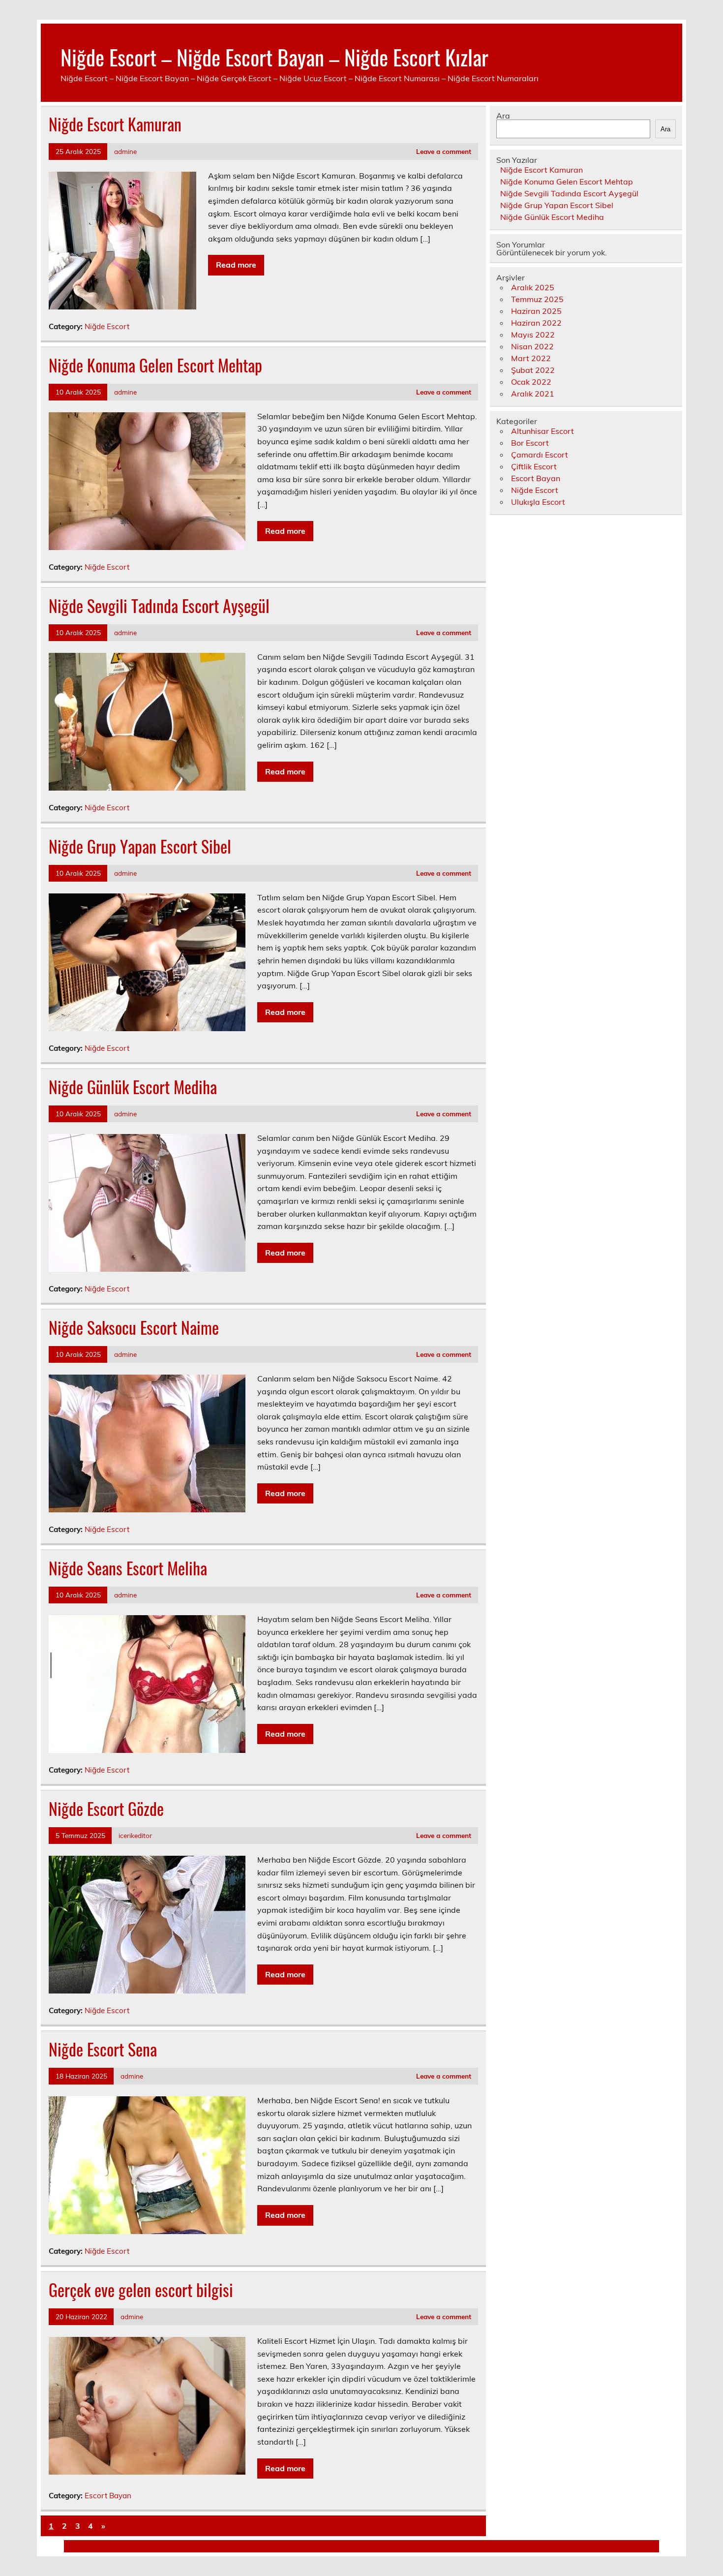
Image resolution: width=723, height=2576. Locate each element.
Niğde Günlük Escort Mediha (133, 1087)
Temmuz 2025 (537, 299)
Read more (236, 265)
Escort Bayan (108, 2496)
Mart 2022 (531, 358)
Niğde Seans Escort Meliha (128, 1568)
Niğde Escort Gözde (106, 1809)
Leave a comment (444, 151)
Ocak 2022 (531, 382)
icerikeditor (135, 1835)
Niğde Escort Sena (103, 2049)
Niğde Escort (107, 326)
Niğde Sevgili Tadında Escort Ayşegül (159, 606)
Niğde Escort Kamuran (115, 124)
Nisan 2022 (532, 346)
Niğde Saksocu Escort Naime (134, 1327)
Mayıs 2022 (533, 335)
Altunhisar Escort (542, 431)
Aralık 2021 (533, 394)
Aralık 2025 (533, 287)
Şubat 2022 (533, 370)
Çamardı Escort (540, 455)
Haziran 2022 (536, 323)
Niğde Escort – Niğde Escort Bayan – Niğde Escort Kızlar (274, 57)
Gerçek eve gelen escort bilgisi (141, 2290)
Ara (503, 116)
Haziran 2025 (536, 311)
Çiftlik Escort (534, 466)
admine (125, 151)
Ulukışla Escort (538, 502)
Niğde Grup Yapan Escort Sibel (140, 846)
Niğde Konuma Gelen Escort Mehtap (155, 365)
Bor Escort (530, 443)
